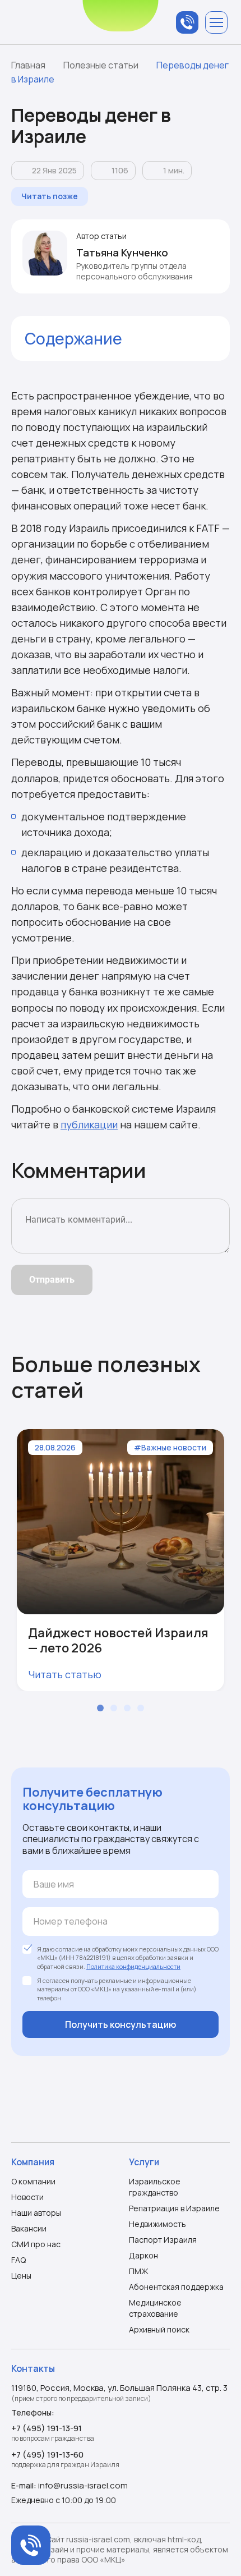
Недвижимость (157, 2224)
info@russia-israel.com (83, 2485)
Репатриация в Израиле (174, 2208)
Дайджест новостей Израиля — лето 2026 (118, 1640)
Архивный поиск (159, 2329)
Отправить (52, 1280)
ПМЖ (139, 2271)
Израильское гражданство (155, 2187)
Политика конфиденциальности (133, 1966)
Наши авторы (36, 2213)
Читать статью (65, 1674)
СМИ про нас (36, 2244)
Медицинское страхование (155, 2308)
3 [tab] (127, 1708)
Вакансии (29, 2228)
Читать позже (50, 196)
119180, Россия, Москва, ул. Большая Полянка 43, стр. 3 (119, 2388)
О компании (33, 2181)
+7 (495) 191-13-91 (47, 2428)
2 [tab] (114, 1708)
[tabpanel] (121, 1560)
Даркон (143, 2255)
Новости (27, 2197)
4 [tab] (141, 1708)
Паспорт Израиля (163, 2240)
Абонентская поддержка (176, 2287)
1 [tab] (100, 1708)
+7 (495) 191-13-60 (47, 2455)
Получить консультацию (121, 2024)
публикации (89, 1124)
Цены (21, 2276)
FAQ (18, 2260)
